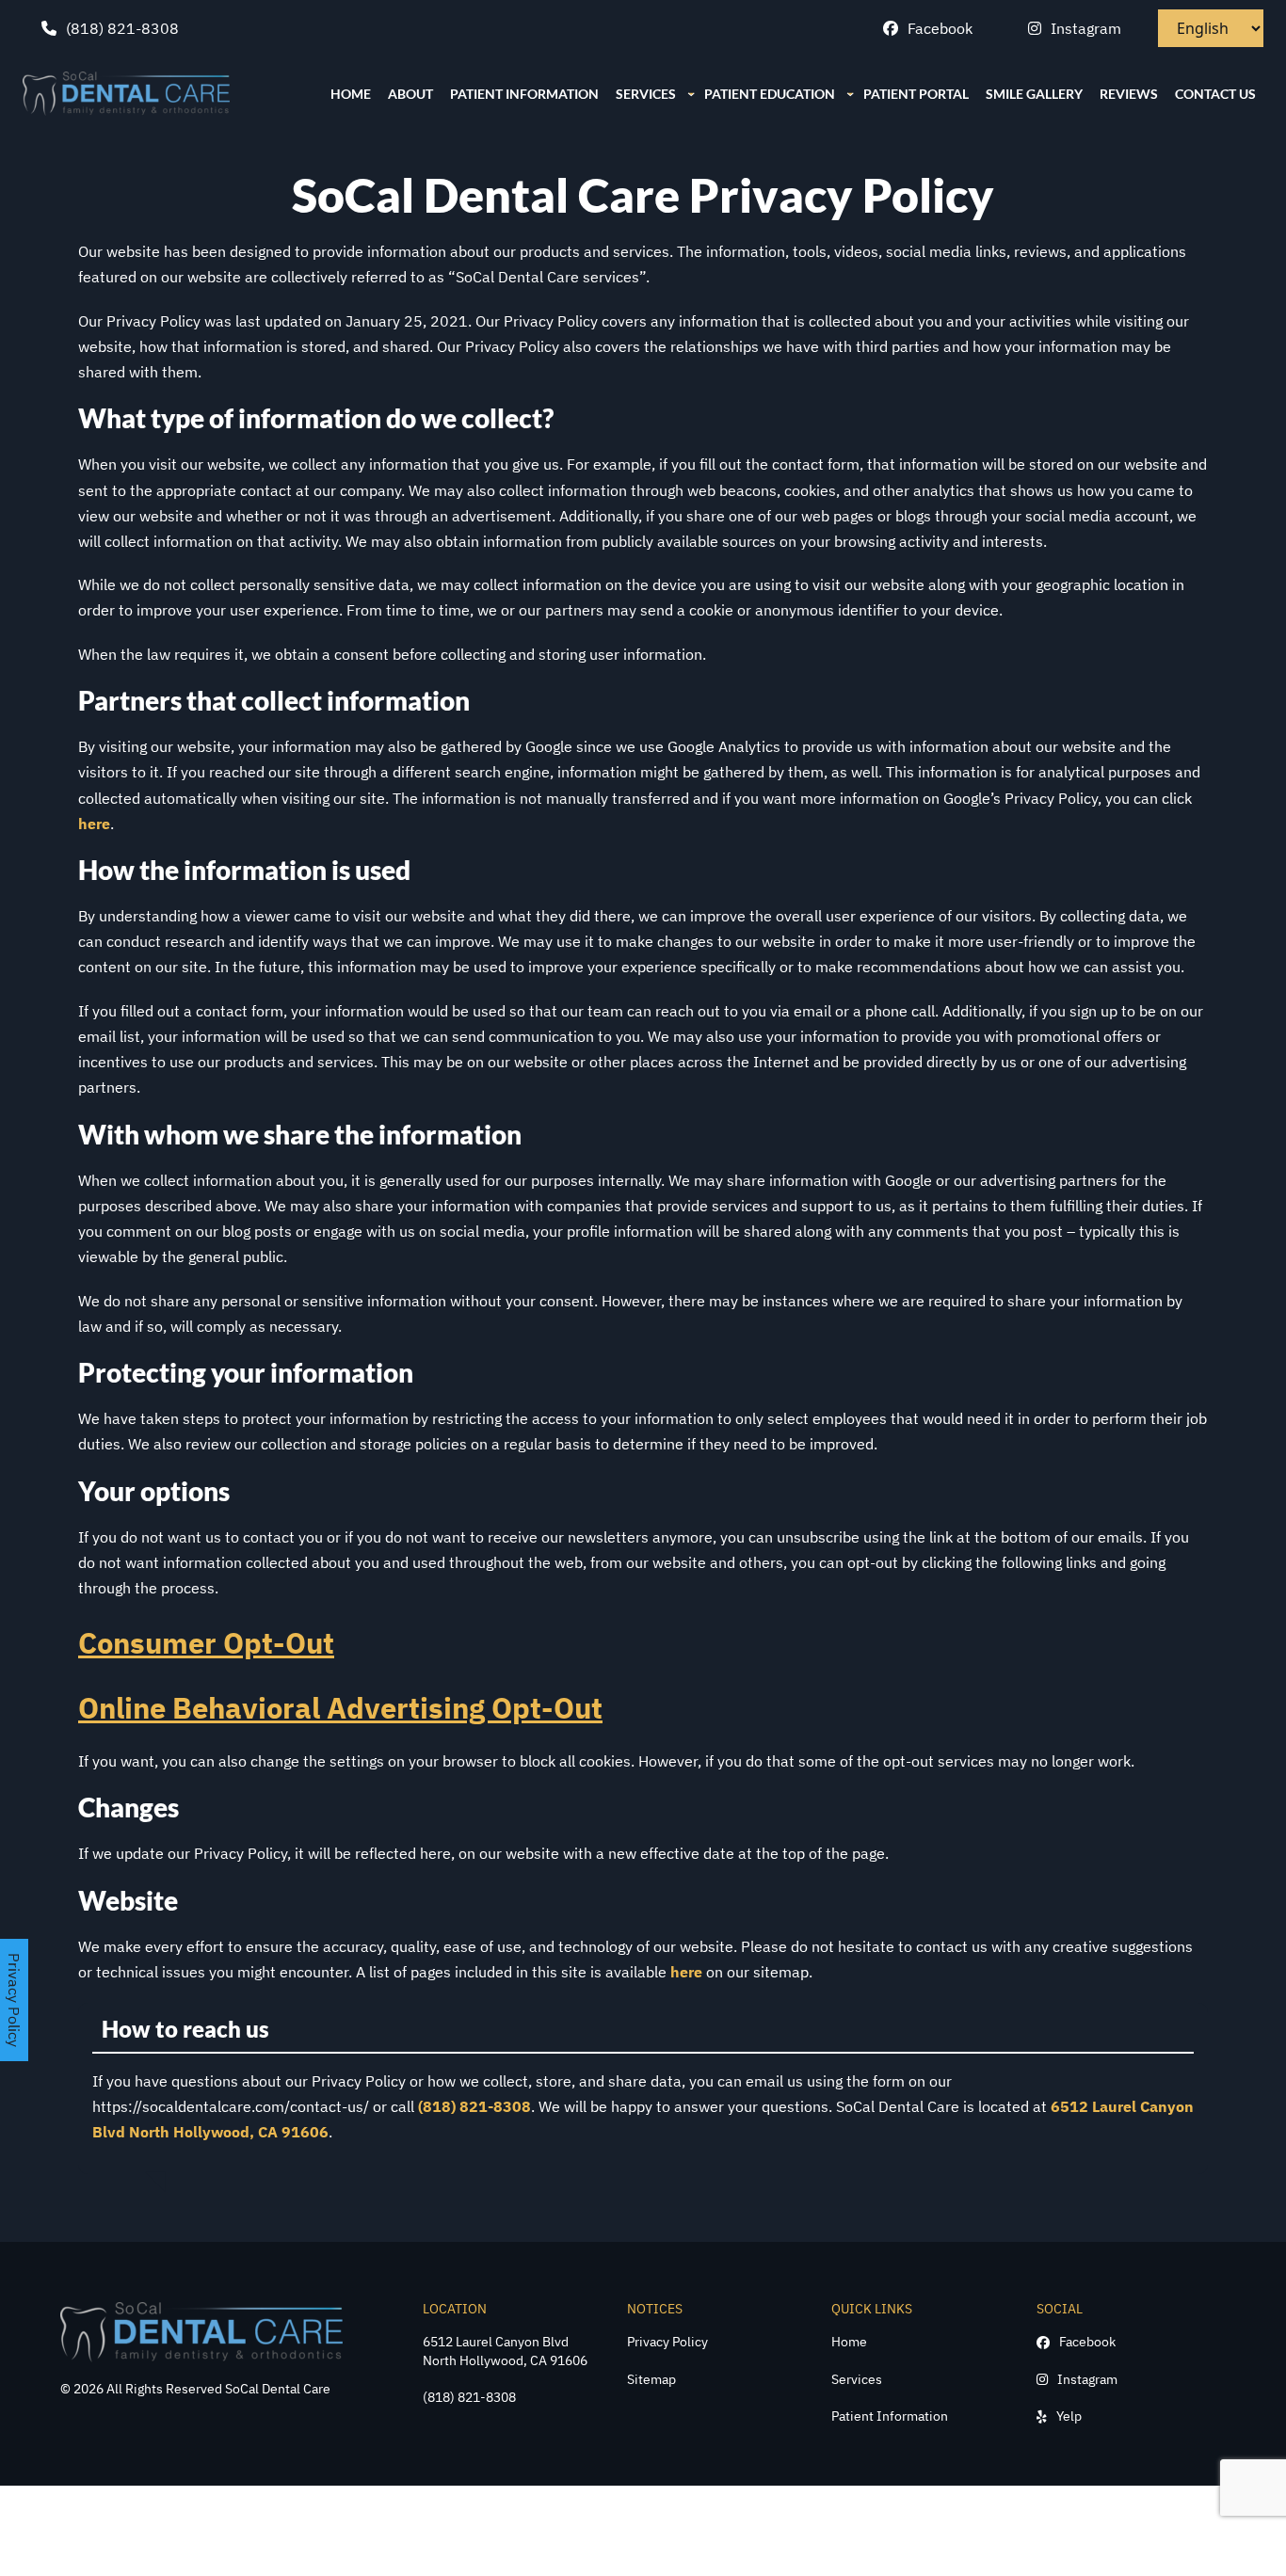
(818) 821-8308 (122, 28)
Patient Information (890, 2416)
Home (849, 2342)
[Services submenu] (691, 93)
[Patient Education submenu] (850, 93)
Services (857, 2379)
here (94, 824)
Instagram (1086, 28)
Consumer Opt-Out (206, 1643)
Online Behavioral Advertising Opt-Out (340, 1708)
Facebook (940, 28)
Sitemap (651, 2379)
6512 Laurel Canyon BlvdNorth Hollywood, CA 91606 (505, 2351)
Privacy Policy (667, 2342)
